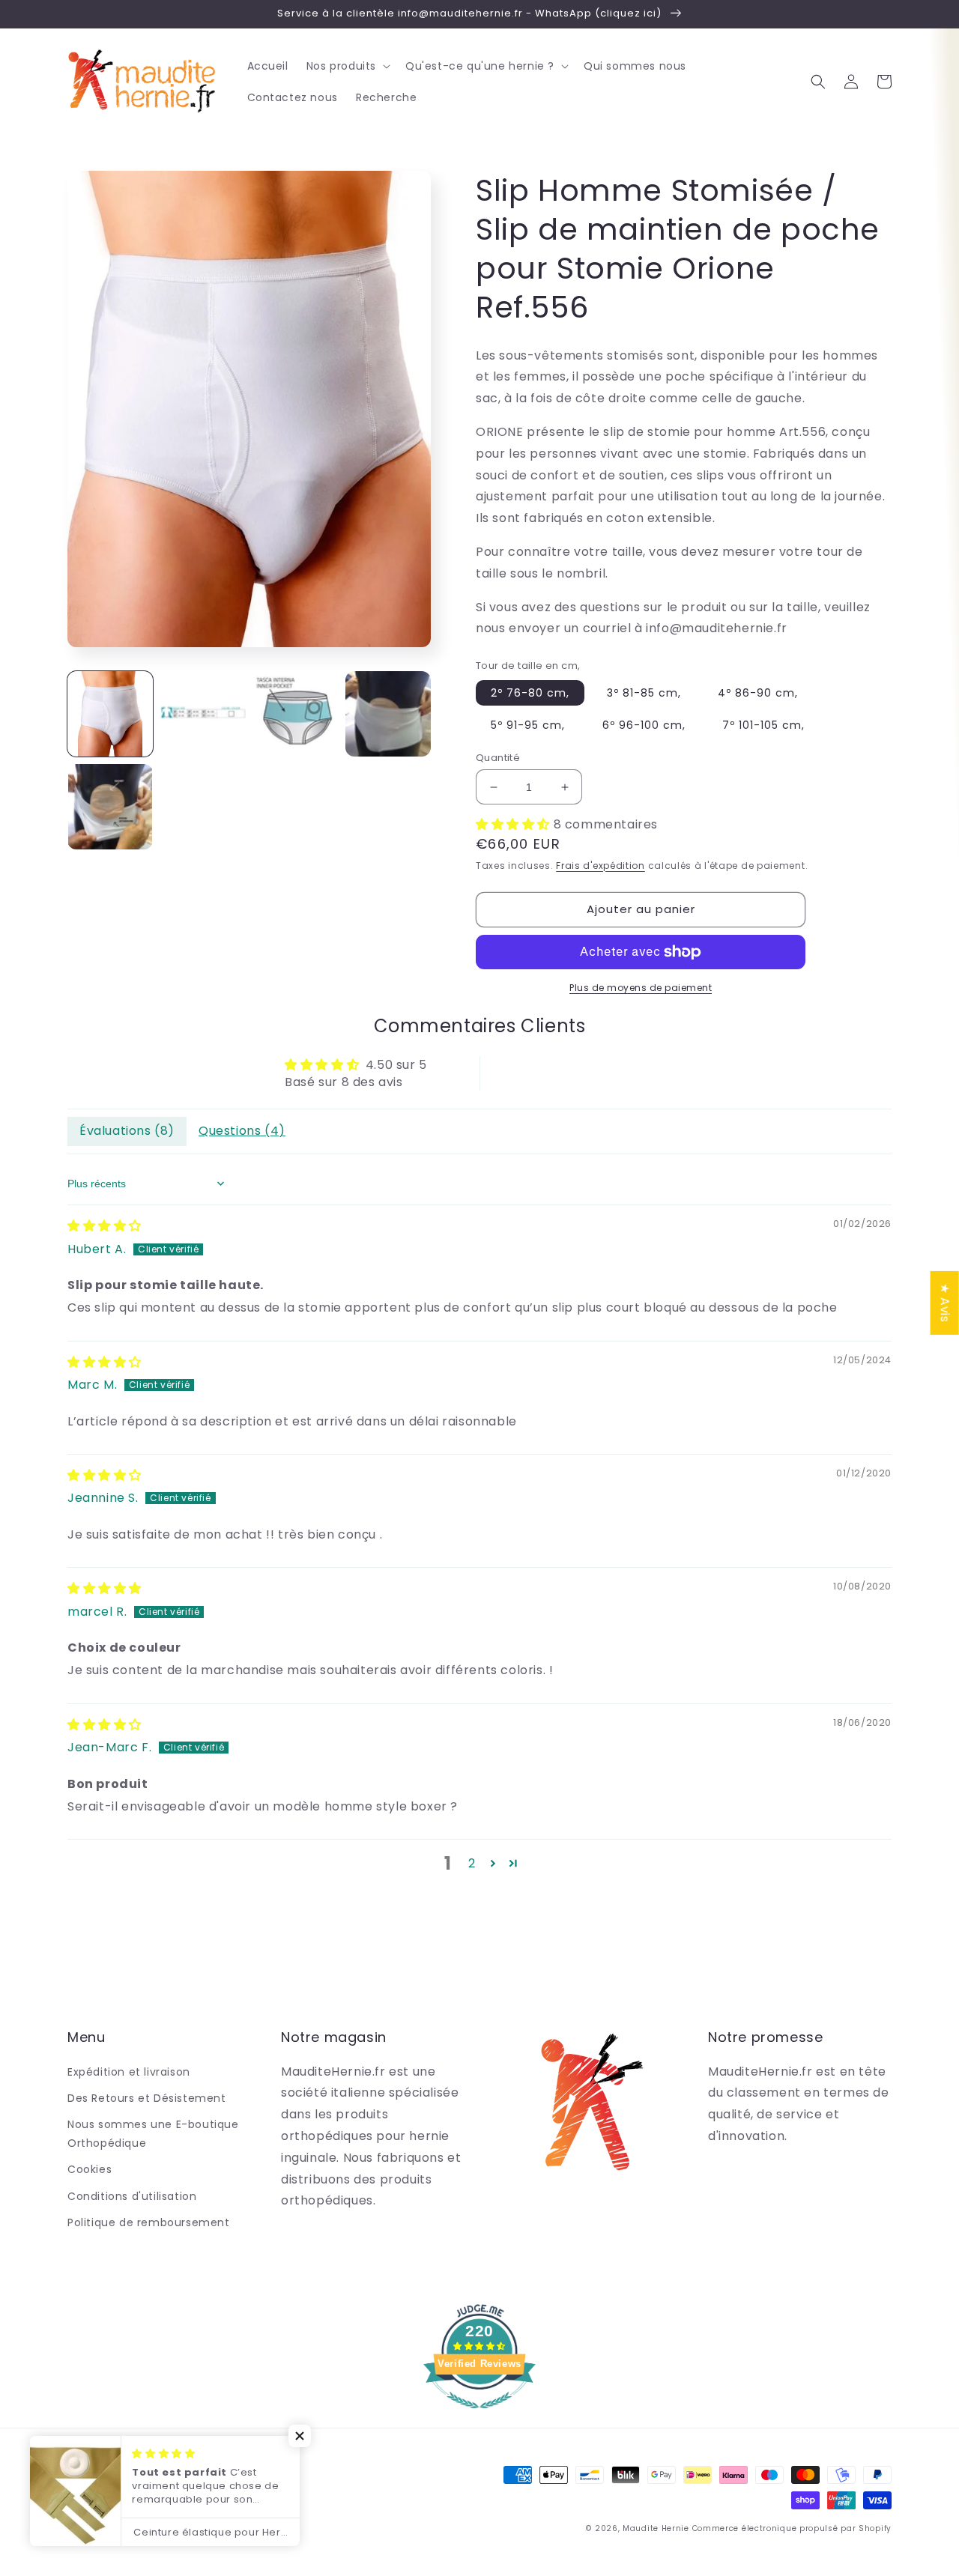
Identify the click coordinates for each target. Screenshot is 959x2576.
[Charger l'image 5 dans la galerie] (110, 807)
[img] (105, 1226)
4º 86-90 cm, (758, 693)
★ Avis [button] (945, 1302)
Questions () (242, 1131)
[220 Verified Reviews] (479, 2416)
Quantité (498, 758)
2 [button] (472, 1863)
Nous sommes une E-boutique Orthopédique (153, 2134)
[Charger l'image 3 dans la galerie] (296, 714)
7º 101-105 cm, (763, 725)
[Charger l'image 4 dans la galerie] (388, 714)
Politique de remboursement (149, 2222)
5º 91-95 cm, (528, 725)
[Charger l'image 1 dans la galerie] (110, 714)
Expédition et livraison (129, 2072)
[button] (347, 66)
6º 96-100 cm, (644, 725)
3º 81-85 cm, (644, 693)
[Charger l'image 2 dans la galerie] (203, 714)
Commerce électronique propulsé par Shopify (792, 2528)
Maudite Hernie (656, 2528)
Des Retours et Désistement (147, 2098)
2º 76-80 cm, (530, 693)
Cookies (90, 2169)
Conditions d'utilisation (132, 2196)
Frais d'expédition (600, 866)
